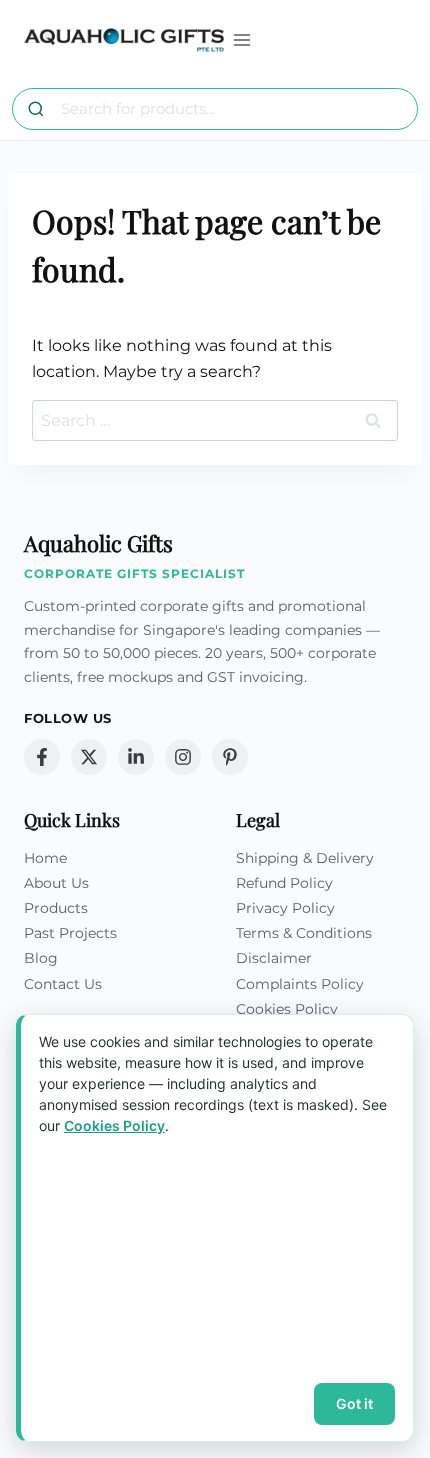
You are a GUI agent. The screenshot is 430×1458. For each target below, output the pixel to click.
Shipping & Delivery (305, 858)
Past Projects (70, 933)
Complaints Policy (300, 984)
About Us (56, 883)
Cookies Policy (287, 1009)
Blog (41, 958)
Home (45, 858)
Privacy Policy (285, 908)
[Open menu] (242, 39)
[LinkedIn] (136, 757)
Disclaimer (274, 958)
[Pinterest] (230, 757)
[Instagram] (183, 757)
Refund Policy (284, 883)
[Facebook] (42, 757)
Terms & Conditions (304, 933)
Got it (354, 1403)
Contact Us (63, 984)
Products (56, 908)
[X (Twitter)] (89, 757)
